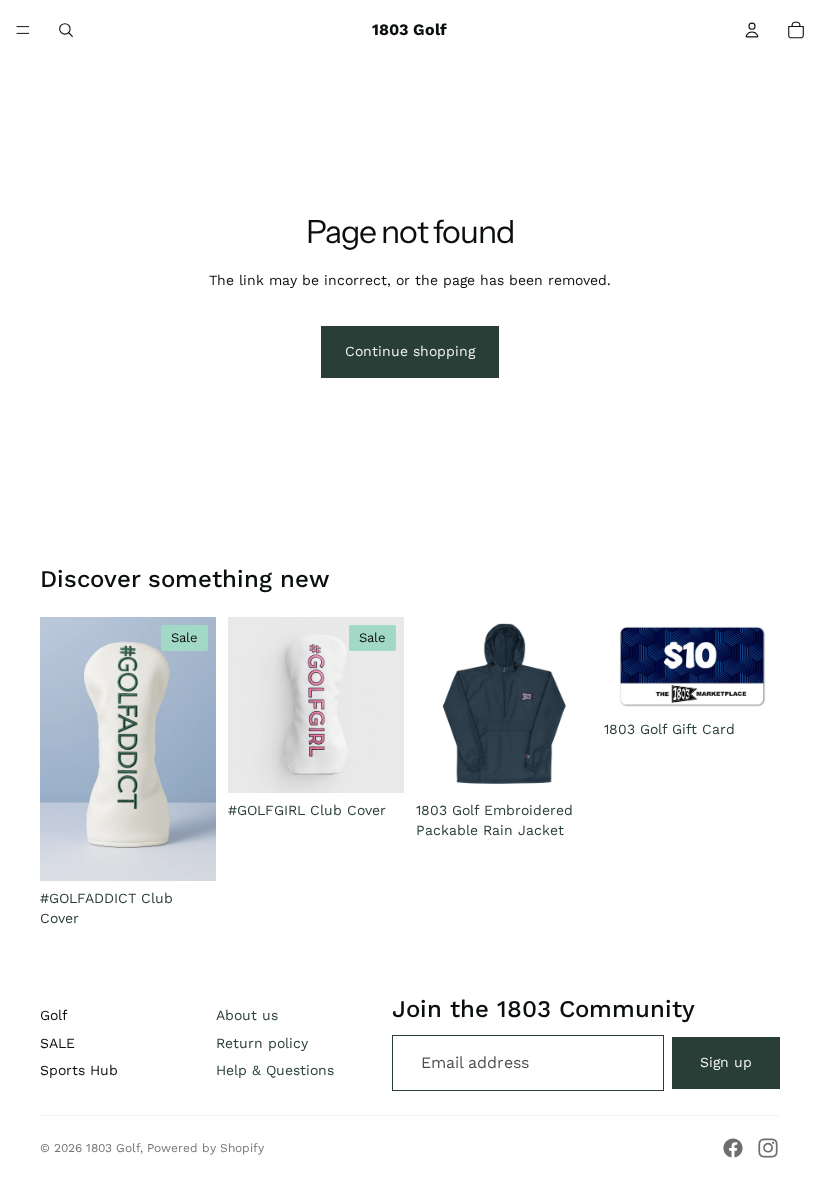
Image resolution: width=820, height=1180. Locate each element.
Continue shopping (410, 351)
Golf (54, 1015)
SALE (57, 1043)
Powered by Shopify (205, 1148)
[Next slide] (194, 749)
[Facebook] (733, 1148)
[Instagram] (768, 1148)
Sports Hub (79, 1070)
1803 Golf (113, 1148)
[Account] (752, 30)
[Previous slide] (62, 749)
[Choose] (561, 762)
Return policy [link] (262, 1043)
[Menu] (23, 30)
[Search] (66, 30)
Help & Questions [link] (275, 1070)
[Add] (185, 850)
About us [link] (247, 1015)
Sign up (726, 1062)
